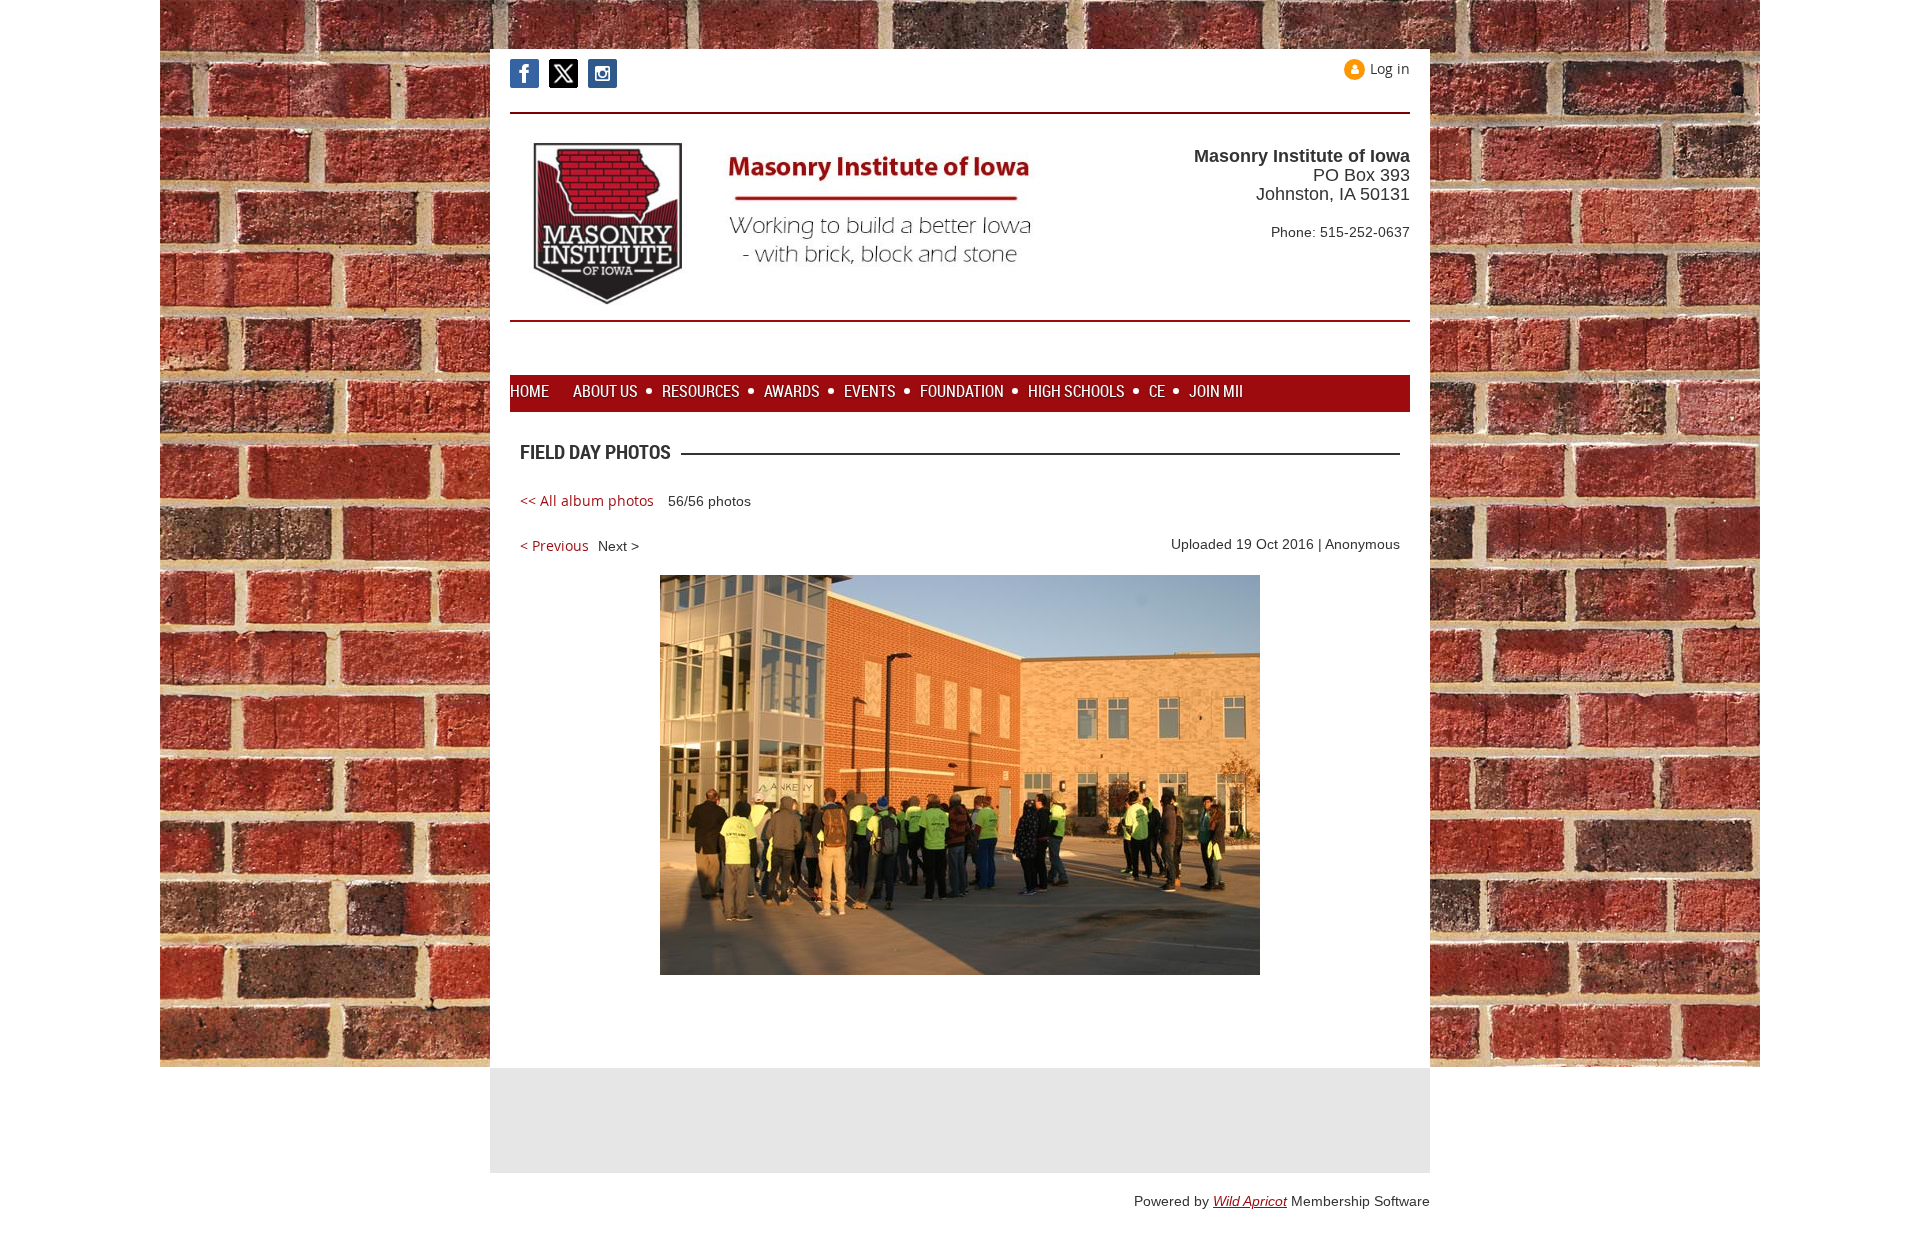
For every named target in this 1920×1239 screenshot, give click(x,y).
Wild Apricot (1250, 1201)
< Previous (554, 545)
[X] (563, 73)
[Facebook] (524, 73)
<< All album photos (587, 500)
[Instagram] (602, 73)
